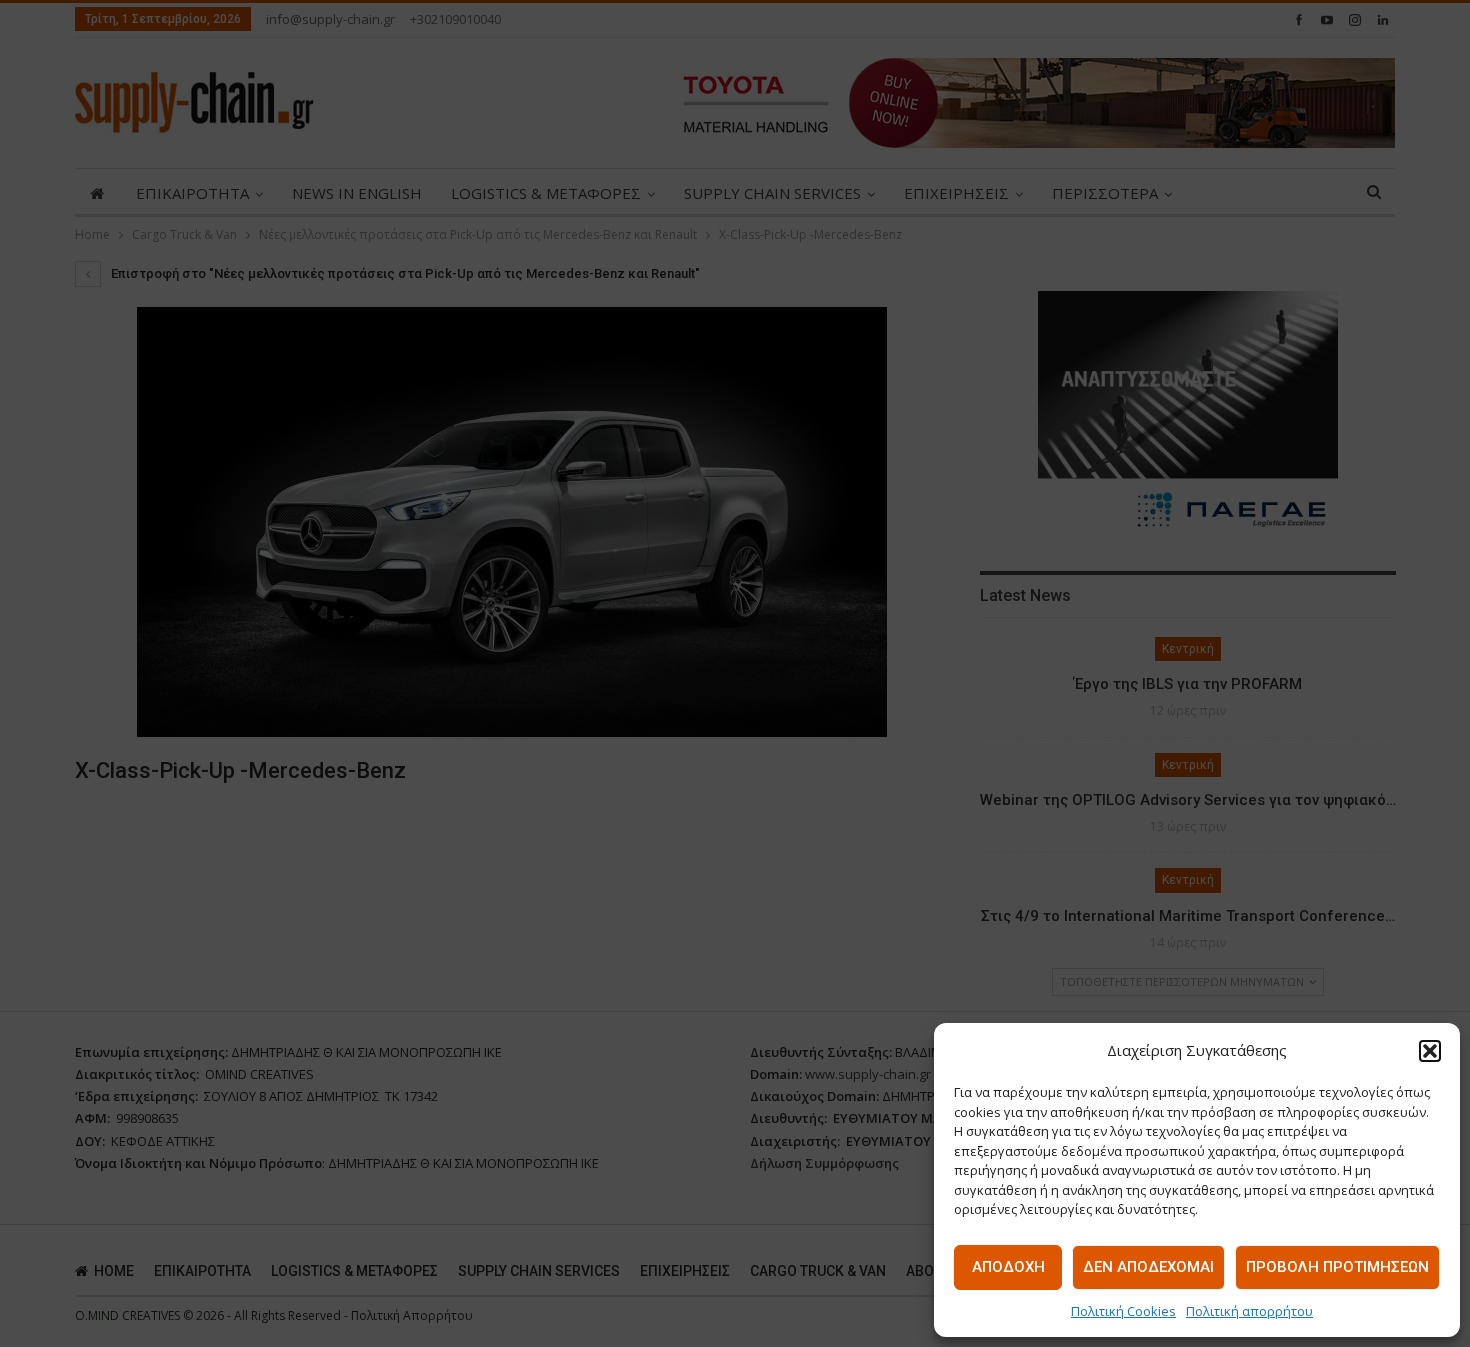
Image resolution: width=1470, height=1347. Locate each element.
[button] (1430, 1051)
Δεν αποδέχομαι (1148, 1267)
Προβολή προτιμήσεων (1337, 1267)
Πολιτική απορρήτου (1249, 1311)
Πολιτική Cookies (1123, 1311)
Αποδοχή (1008, 1267)
